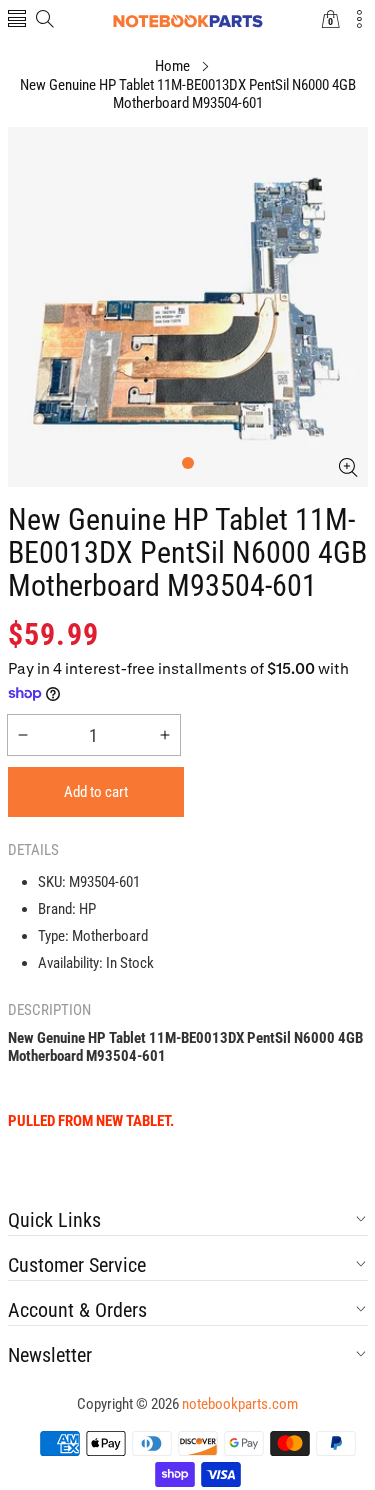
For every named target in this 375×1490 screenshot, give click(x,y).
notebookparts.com (240, 1404)
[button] (17, 20)
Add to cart (96, 792)
